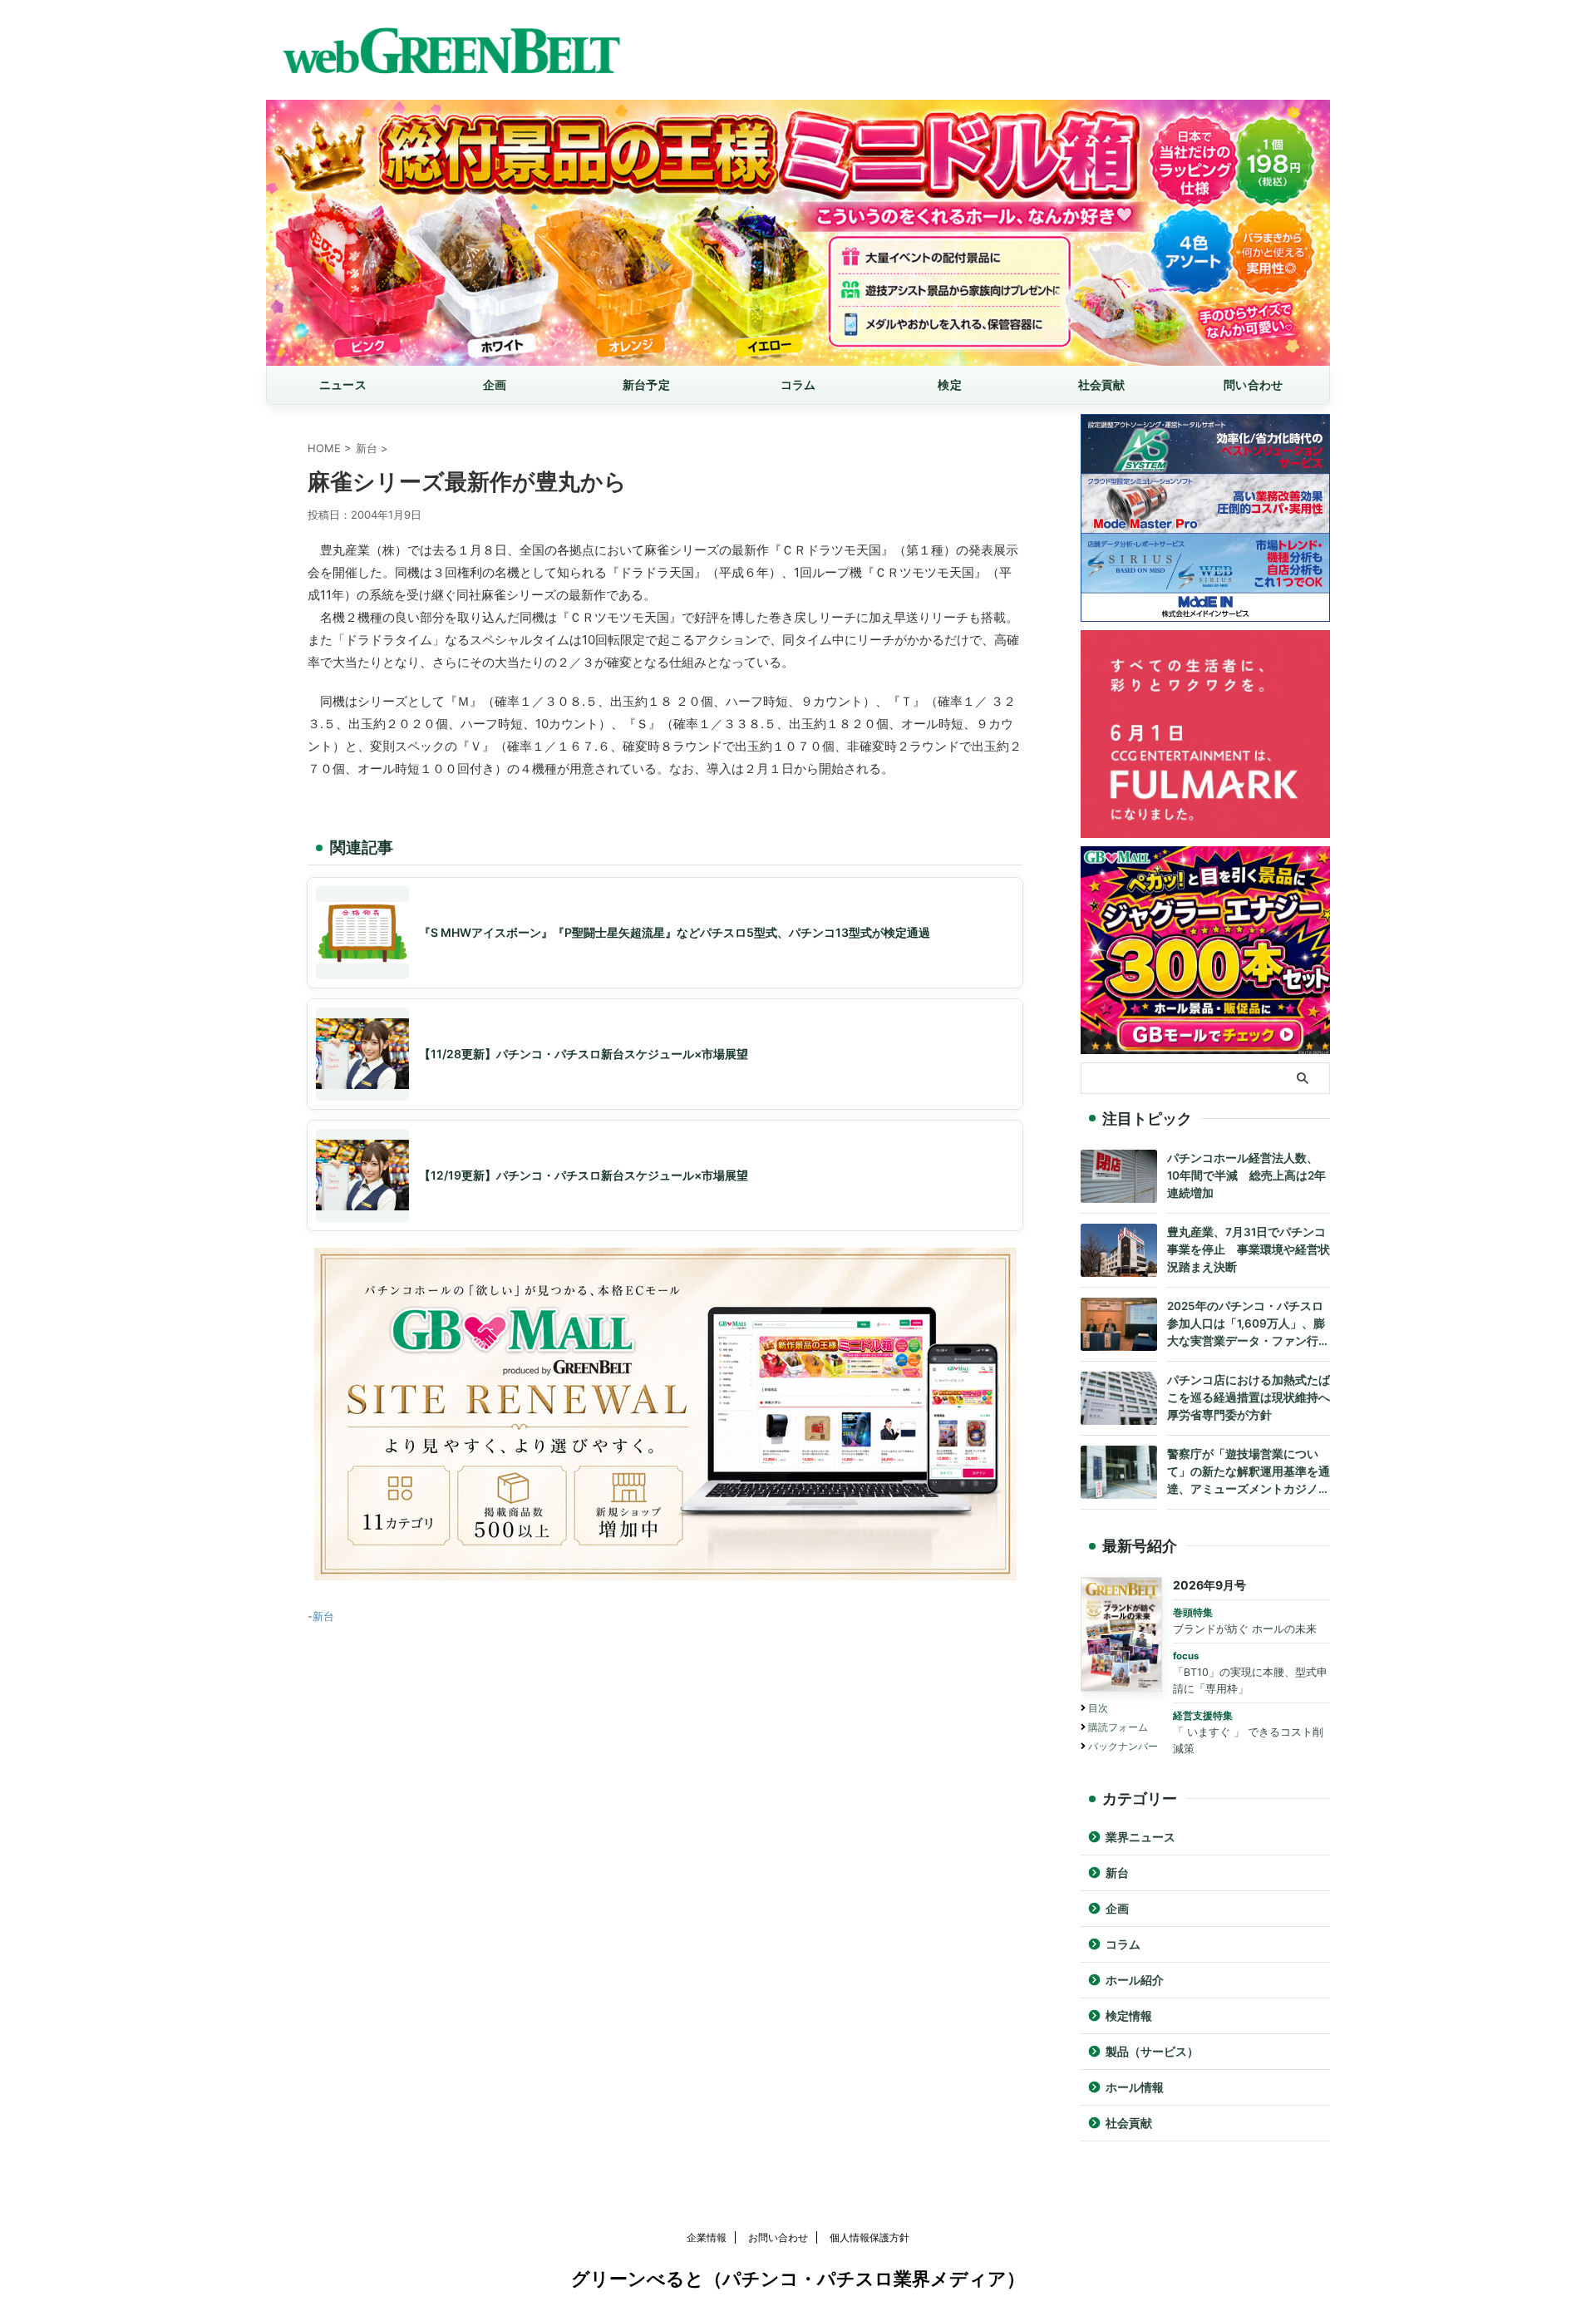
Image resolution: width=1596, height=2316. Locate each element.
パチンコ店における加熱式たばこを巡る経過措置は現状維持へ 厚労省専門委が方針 (1249, 1397)
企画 (495, 384)
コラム (798, 384)
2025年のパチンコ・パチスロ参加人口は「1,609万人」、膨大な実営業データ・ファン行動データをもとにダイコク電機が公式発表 (1249, 1325)
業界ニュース (1140, 1837)
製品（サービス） (1152, 2052)
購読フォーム (1118, 1727)
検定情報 (1129, 2016)
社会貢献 (1102, 384)
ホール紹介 (1135, 1980)
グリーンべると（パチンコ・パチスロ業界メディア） (798, 2279)
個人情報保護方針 (869, 2237)
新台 (323, 1616)
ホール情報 (1135, 2087)
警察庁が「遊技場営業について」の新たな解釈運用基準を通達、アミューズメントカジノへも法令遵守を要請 (1249, 1473)
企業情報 (707, 2237)
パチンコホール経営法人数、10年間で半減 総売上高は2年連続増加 (1246, 1175)
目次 (1098, 1708)
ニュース (343, 384)
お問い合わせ (778, 2237)
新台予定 (646, 384)
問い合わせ (1253, 384)
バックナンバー (1123, 1746)
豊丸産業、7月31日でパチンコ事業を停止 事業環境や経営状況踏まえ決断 (1249, 1249)
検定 (950, 384)
